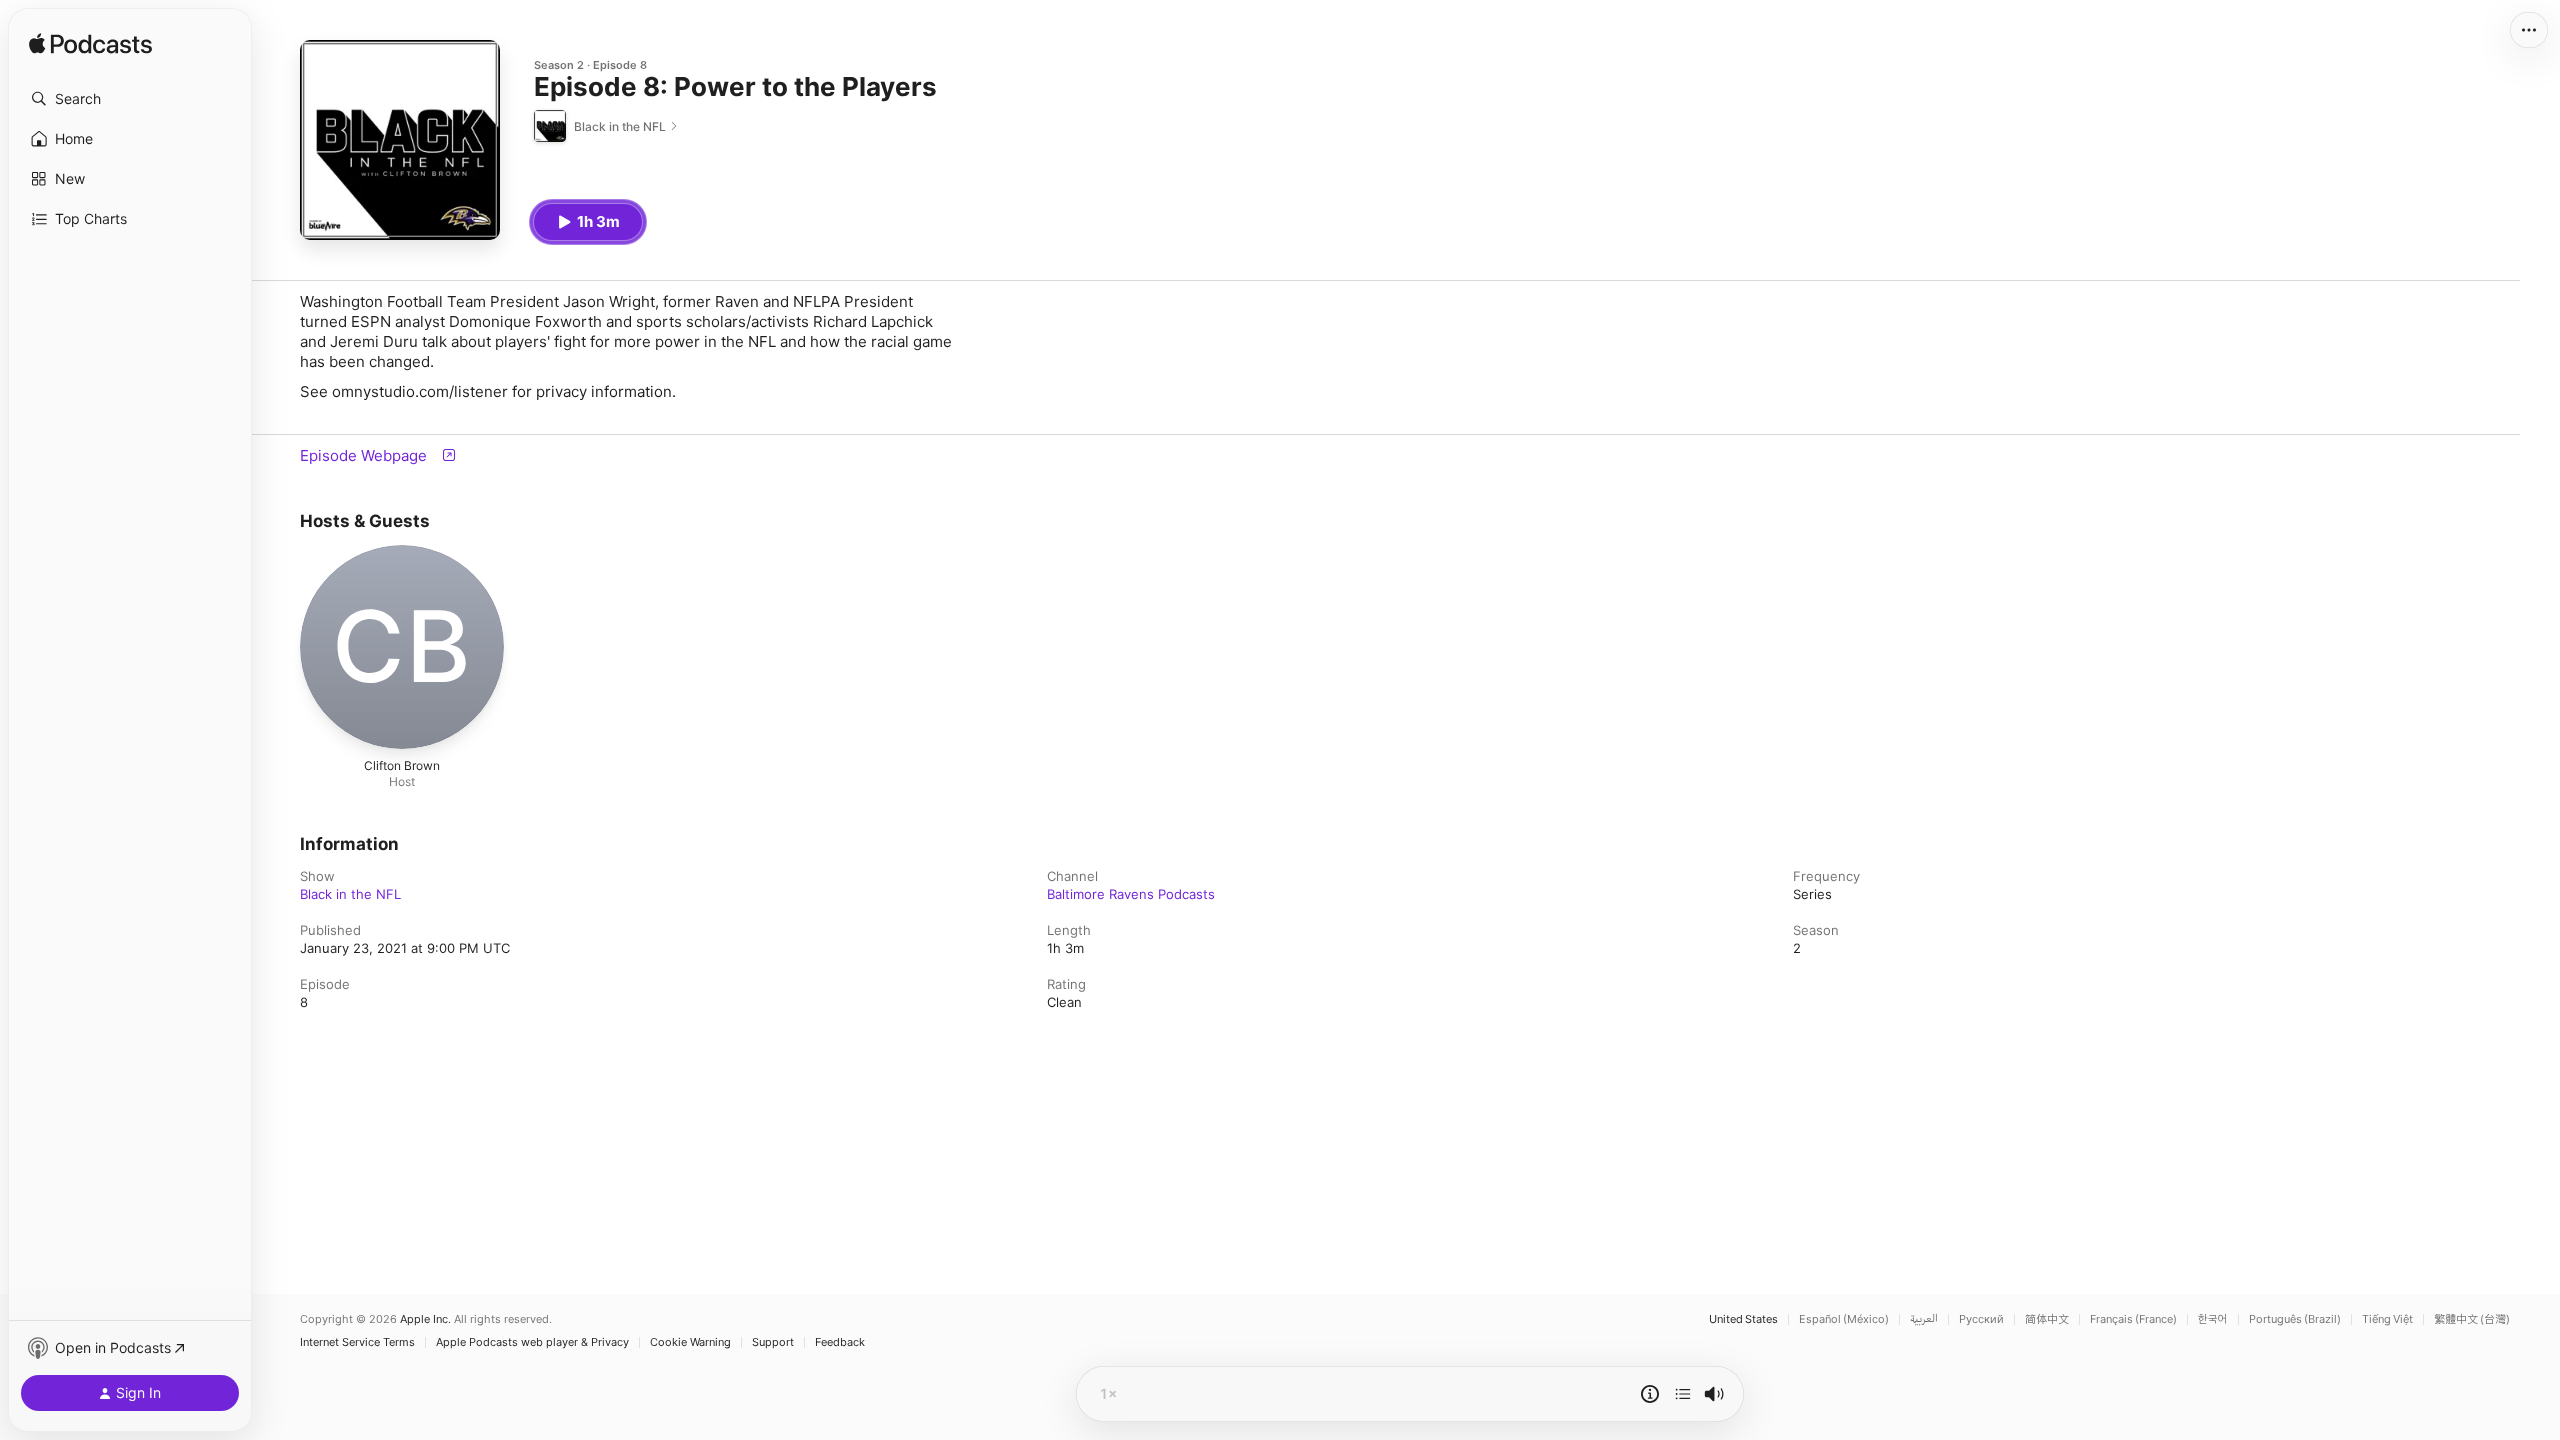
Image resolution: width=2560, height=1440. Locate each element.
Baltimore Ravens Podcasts (1131, 894)
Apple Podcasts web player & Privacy (532, 1342)
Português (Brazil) (2295, 1319)
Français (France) (2133, 1319)
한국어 (2213, 1319)
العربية (1924, 1319)
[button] (130, 99)
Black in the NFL (350, 894)
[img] (90, 45)
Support (773, 1342)
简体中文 (2047, 1319)
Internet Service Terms (357, 1342)
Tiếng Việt (2387, 1319)
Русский (1981, 1319)
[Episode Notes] (1650, 1394)
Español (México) (1844, 1319)
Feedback (840, 1342)
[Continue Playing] (1683, 1394)
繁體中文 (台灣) (2472, 1319)
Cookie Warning (690, 1342)
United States (1743, 1319)
